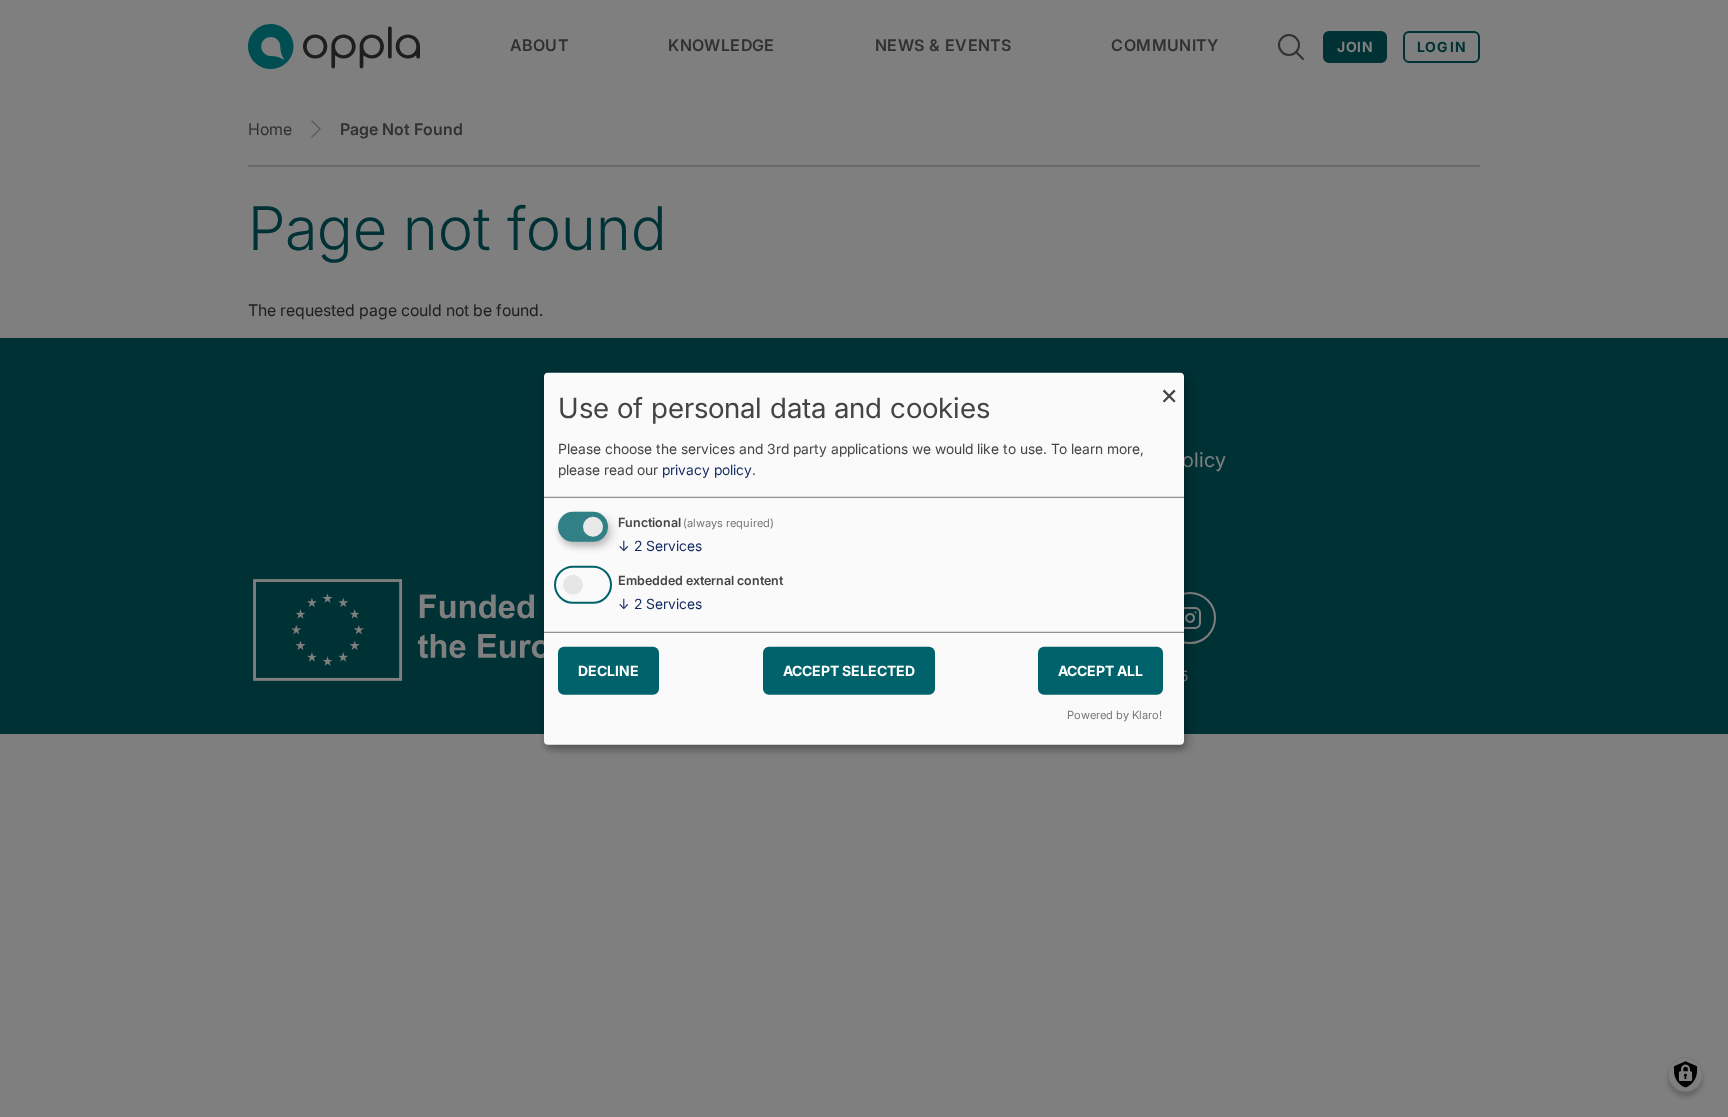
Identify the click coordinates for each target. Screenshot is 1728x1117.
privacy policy (707, 469)
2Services (660, 545)
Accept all (1100, 670)
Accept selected (849, 670)
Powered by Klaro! (1114, 715)
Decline (608, 670)
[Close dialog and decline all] (1169, 384)
